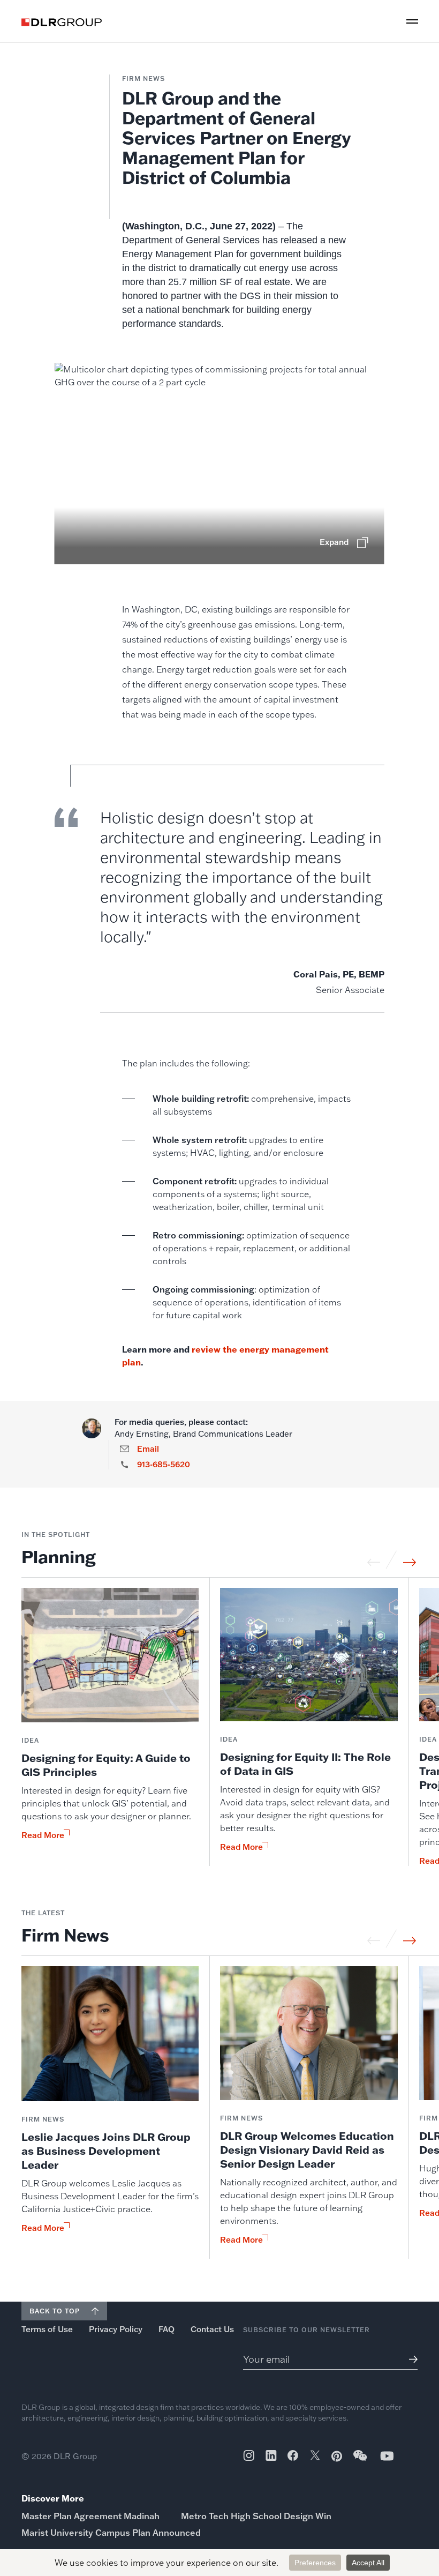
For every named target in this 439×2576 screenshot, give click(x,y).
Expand (334, 542)
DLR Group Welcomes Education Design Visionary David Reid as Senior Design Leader (307, 2149)
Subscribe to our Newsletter (306, 2330)
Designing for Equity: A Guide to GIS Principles (106, 1765)
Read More (43, 1835)
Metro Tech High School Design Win (256, 2516)
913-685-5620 (164, 1465)
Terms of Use (47, 2329)
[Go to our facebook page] (293, 2455)
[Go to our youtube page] (387, 2456)
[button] (412, 21)
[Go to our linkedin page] (271, 2455)
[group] (110, 1727)
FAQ (166, 2329)
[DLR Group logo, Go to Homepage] (62, 22)
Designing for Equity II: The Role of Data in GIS (305, 1764)
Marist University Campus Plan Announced (111, 2533)
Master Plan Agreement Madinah (90, 2516)
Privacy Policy (116, 2329)
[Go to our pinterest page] (337, 2456)
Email (148, 1449)
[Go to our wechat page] (361, 2461)
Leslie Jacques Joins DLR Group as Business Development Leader (106, 2151)
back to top (55, 2311)
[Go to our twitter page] (315, 2456)
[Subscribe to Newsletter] (411, 2359)
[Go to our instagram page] (249, 2455)
